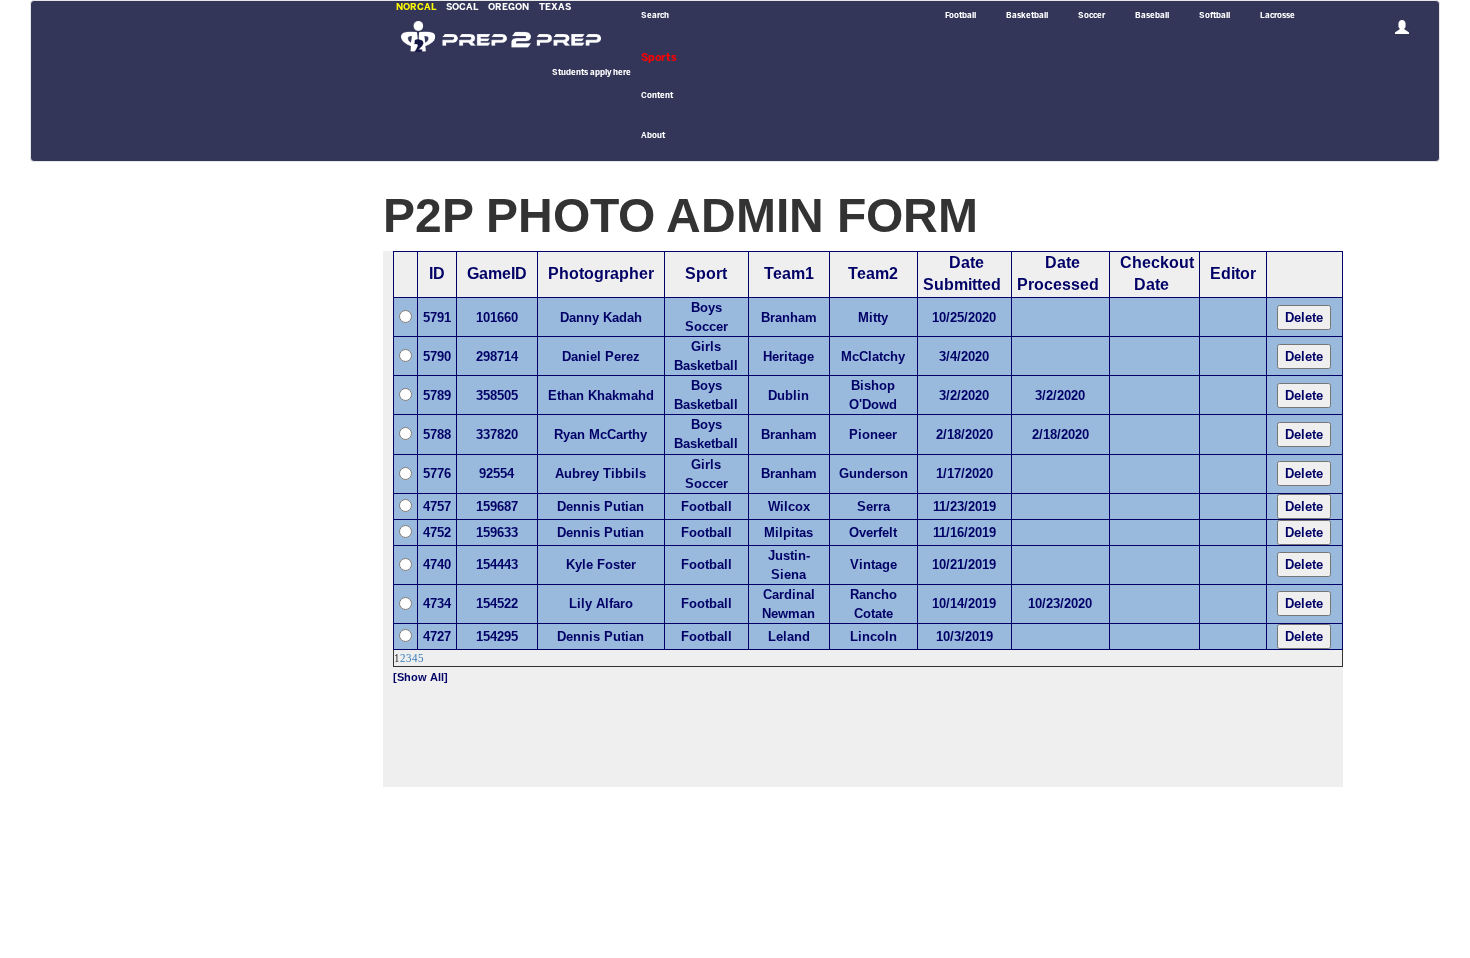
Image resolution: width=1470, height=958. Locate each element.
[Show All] (420, 677)
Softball (1214, 16)
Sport (706, 273)
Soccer (1091, 16)
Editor (1233, 273)
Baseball (1152, 16)
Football (960, 16)
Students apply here (591, 73)
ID (437, 273)
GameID (497, 273)
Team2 (873, 273)
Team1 (789, 273)
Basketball (1027, 16)
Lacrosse (1277, 16)
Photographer (601, 273)
